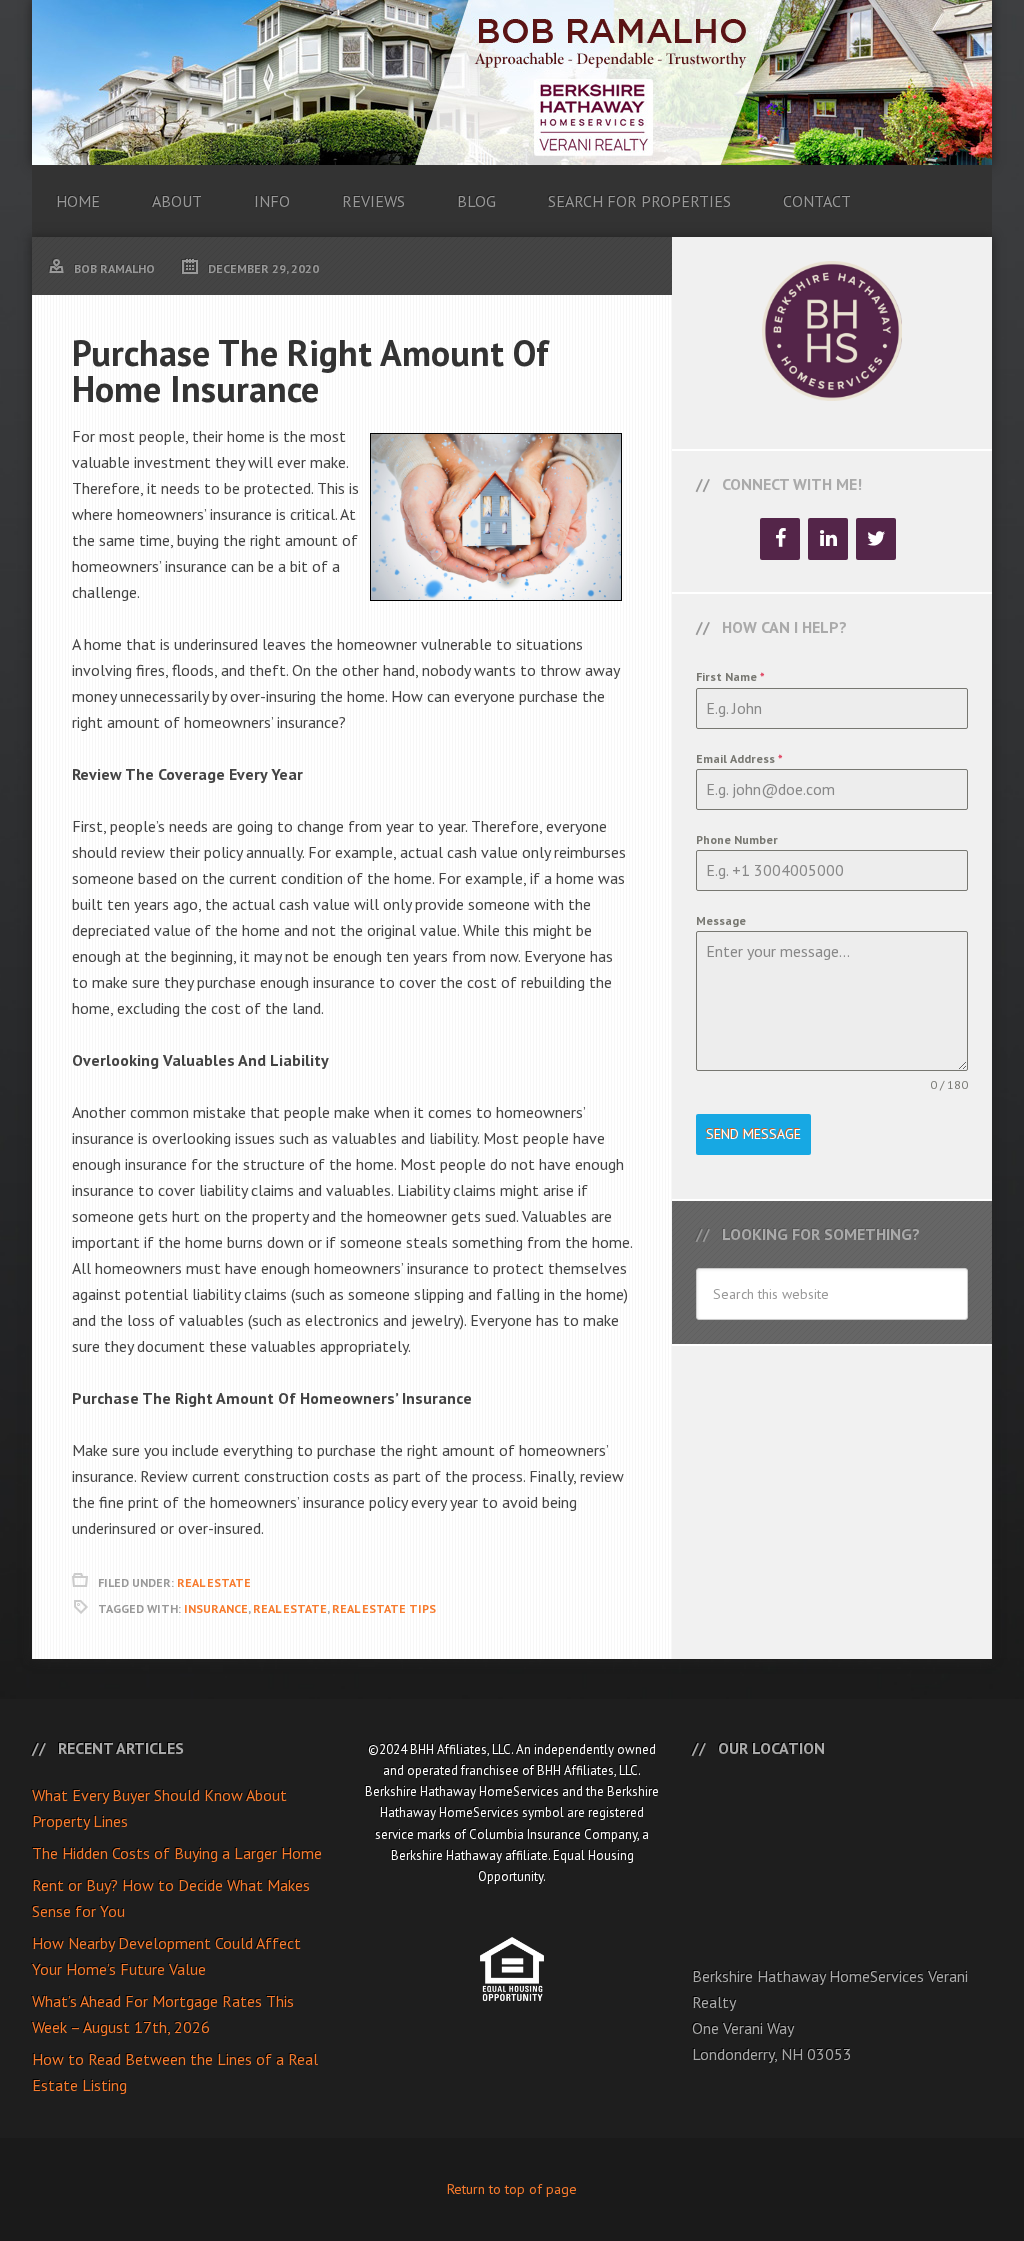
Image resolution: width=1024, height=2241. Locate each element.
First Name (730, 676)
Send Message (753, 1134)
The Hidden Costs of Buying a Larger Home (177, 1853)
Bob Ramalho (512, 82)
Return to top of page (512, 2189)
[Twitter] (876, 539)
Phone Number (737, 839)
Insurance (216, 1608)
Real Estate (214, 1582)
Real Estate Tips (384, 1608)
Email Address (739, 758)
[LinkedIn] (828, 539)
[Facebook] (780, 539)
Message (721, 920)
